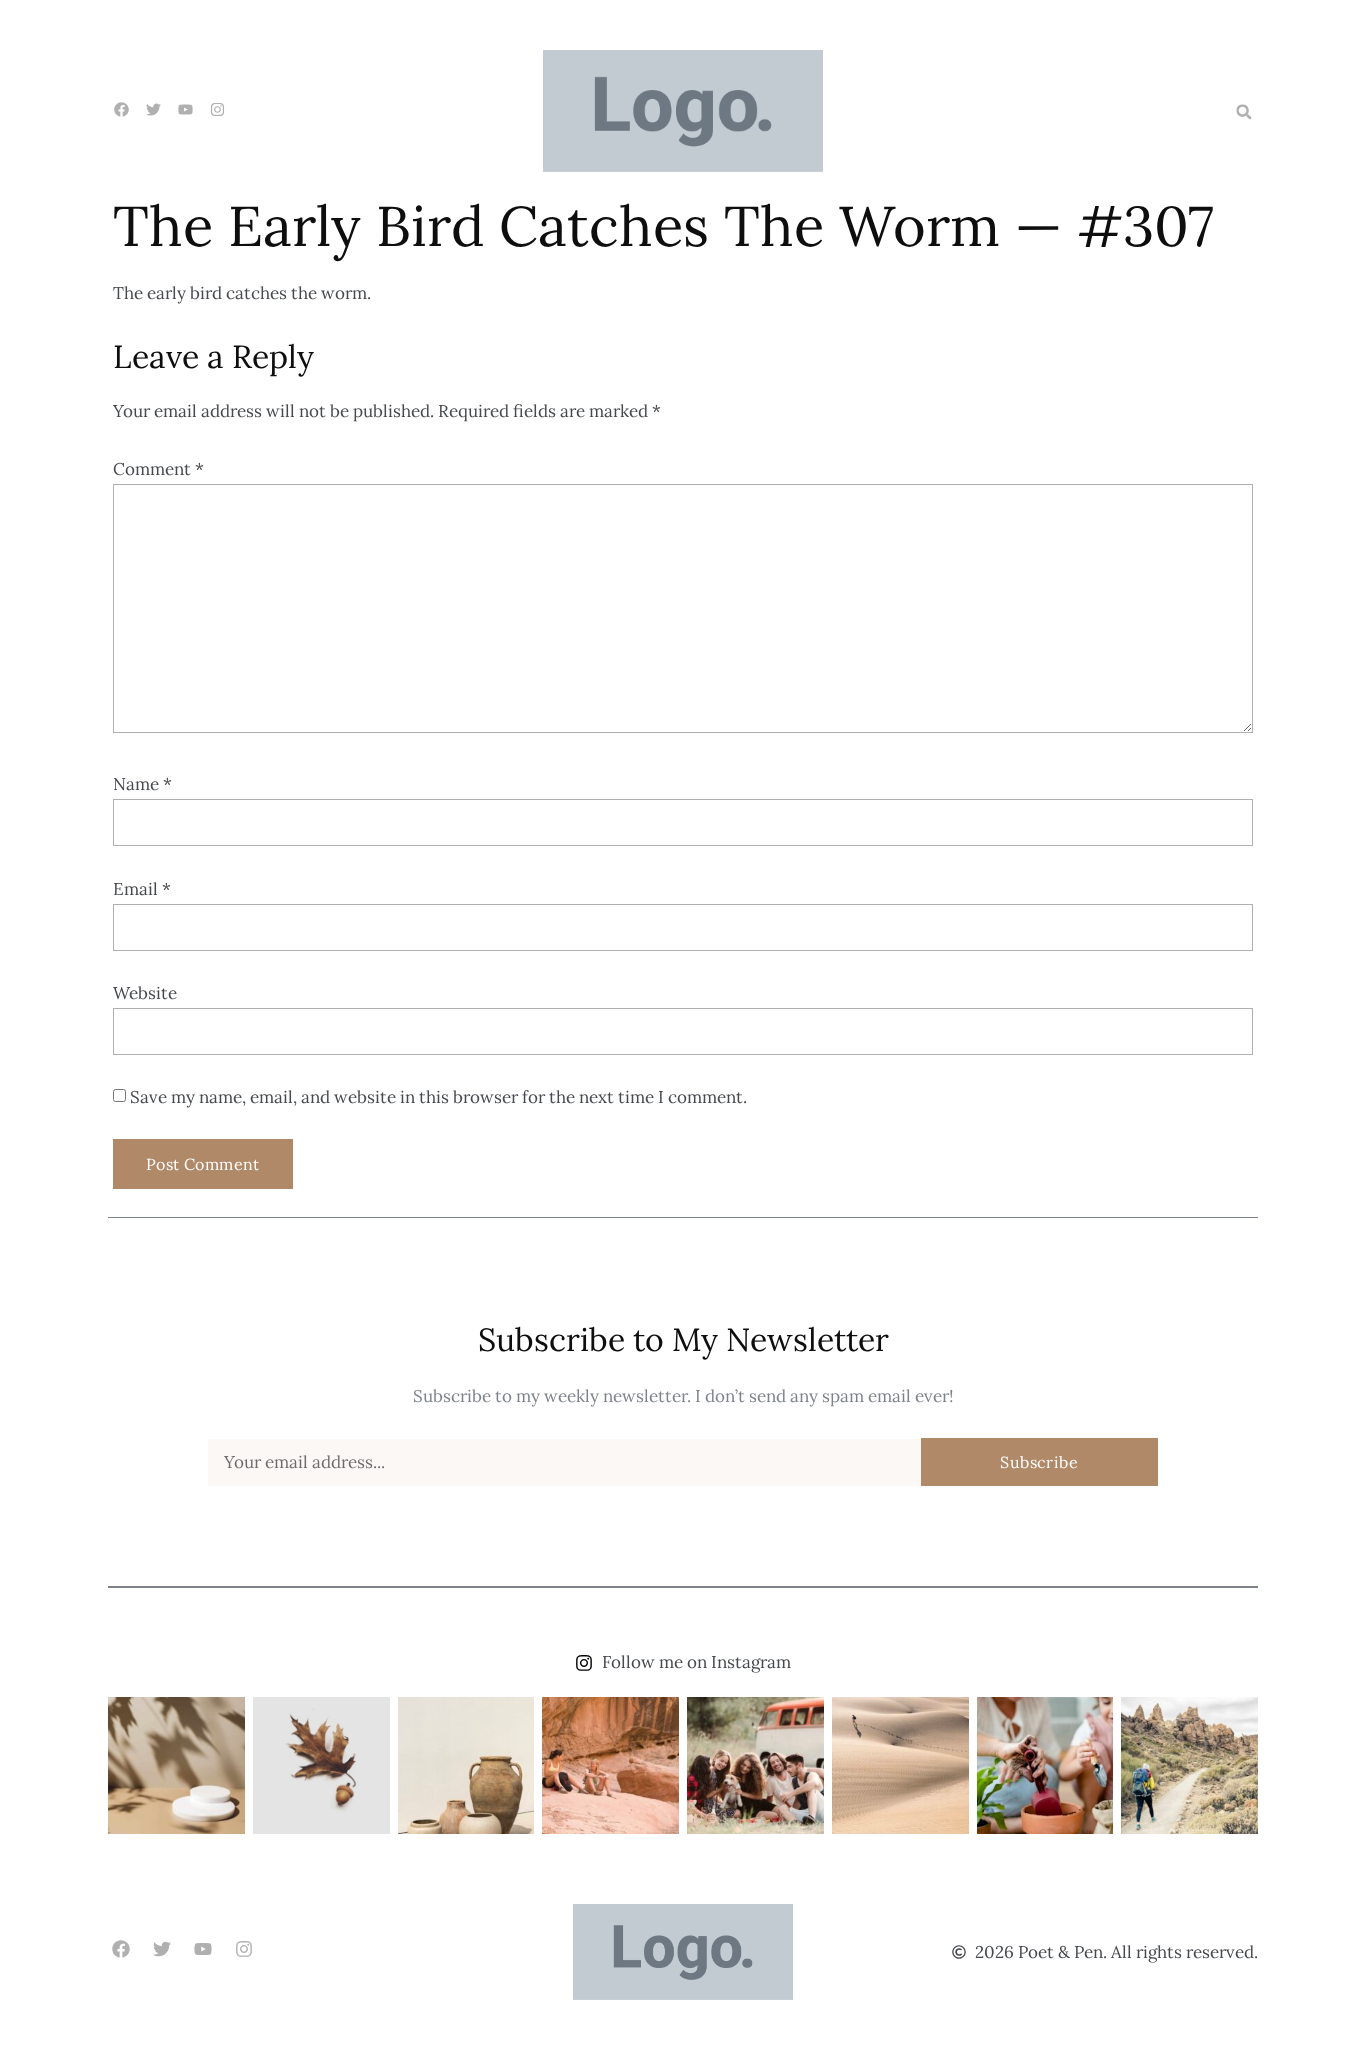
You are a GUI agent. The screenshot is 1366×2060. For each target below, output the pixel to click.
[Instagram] (244, 1949)
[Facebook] (120, 1949)
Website (145, 993)
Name (142, 784)
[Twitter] (161, 1949)
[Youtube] (202, 1949)
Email (142, 889)
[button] (1244, 112)
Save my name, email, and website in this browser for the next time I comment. (438, 1097)
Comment (158, 469)
